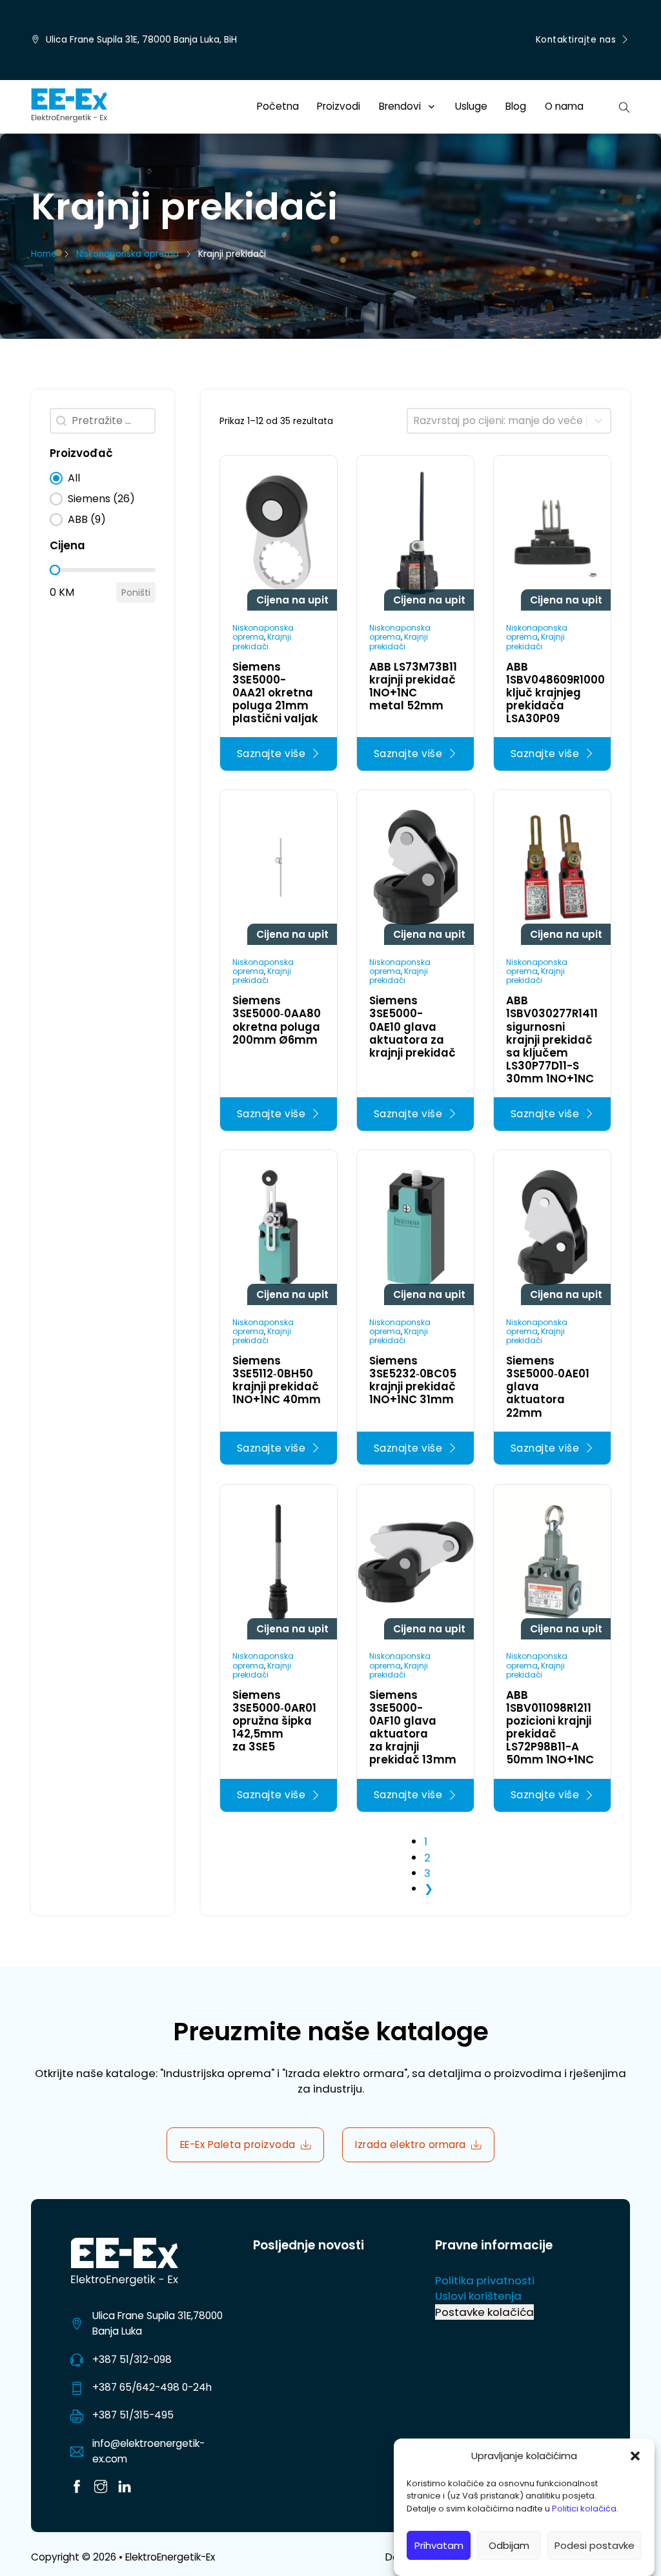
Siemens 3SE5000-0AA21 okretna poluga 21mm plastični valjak (275, 693)
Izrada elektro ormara (411, 2145)
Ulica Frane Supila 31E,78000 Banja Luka (158, 2323)
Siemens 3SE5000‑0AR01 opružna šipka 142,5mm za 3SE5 (274, 1721)
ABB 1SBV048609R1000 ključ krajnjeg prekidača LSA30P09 (555, 693)
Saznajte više (271, 754)
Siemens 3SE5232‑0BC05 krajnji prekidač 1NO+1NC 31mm (413, 1380)
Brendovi (400, 106)
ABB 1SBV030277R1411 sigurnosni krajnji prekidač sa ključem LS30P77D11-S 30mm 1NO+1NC (552, 1039)
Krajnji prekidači (262, 641)
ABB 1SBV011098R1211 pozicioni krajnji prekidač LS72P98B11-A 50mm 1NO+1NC (550, 1727)
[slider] (55, 570)
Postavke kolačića (484, 2312)
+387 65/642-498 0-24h (152, 2387)
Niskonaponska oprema (127, 254)
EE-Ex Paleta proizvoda (238, 2145)
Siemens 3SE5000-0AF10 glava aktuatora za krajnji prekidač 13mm (413, 1727)
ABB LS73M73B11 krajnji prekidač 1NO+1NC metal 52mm (413, 686)
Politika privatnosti (485, 2280)
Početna (278, 106)
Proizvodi (339, 106)
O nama (564, 106)
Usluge (471, 106)
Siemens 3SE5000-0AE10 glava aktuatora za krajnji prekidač (412, 1026)
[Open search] (625, 106)
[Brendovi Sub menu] (432, 107)
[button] (635, 2456)
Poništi (136, 593)
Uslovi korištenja (478, 2296)
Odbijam (509, 2545)
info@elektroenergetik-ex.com (148, 2451)
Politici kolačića (584, 2509)
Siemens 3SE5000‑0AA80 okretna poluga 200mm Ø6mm (277, 1020)
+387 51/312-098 (132, 2359)
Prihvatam (439, 2545)
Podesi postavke (595, 2545)
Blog (516, 106)
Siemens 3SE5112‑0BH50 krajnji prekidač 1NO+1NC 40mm (277, 1380)
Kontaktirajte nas (576, 40)
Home (44, 254)
